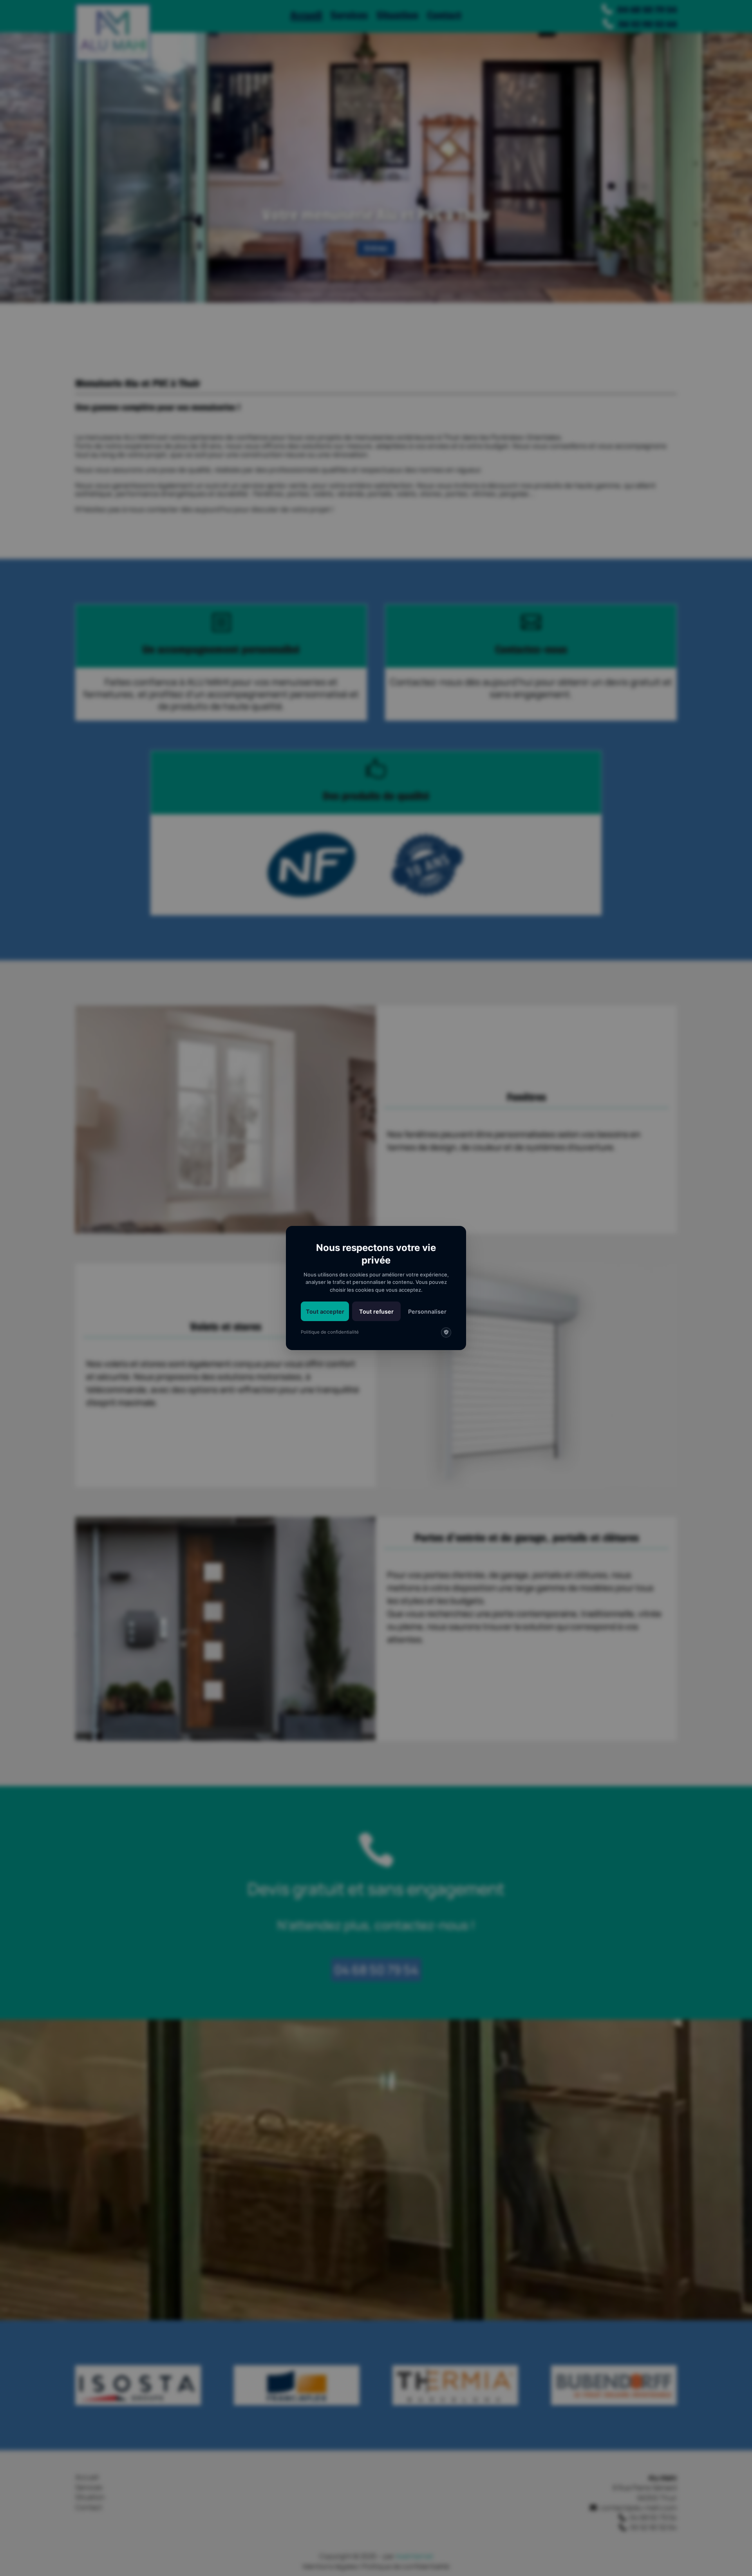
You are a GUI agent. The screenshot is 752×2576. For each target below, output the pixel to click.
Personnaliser (427, 1312)
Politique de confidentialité (330, 1332)
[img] (446, 1332)
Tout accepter (325, 1312)
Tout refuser (376, 1312)
